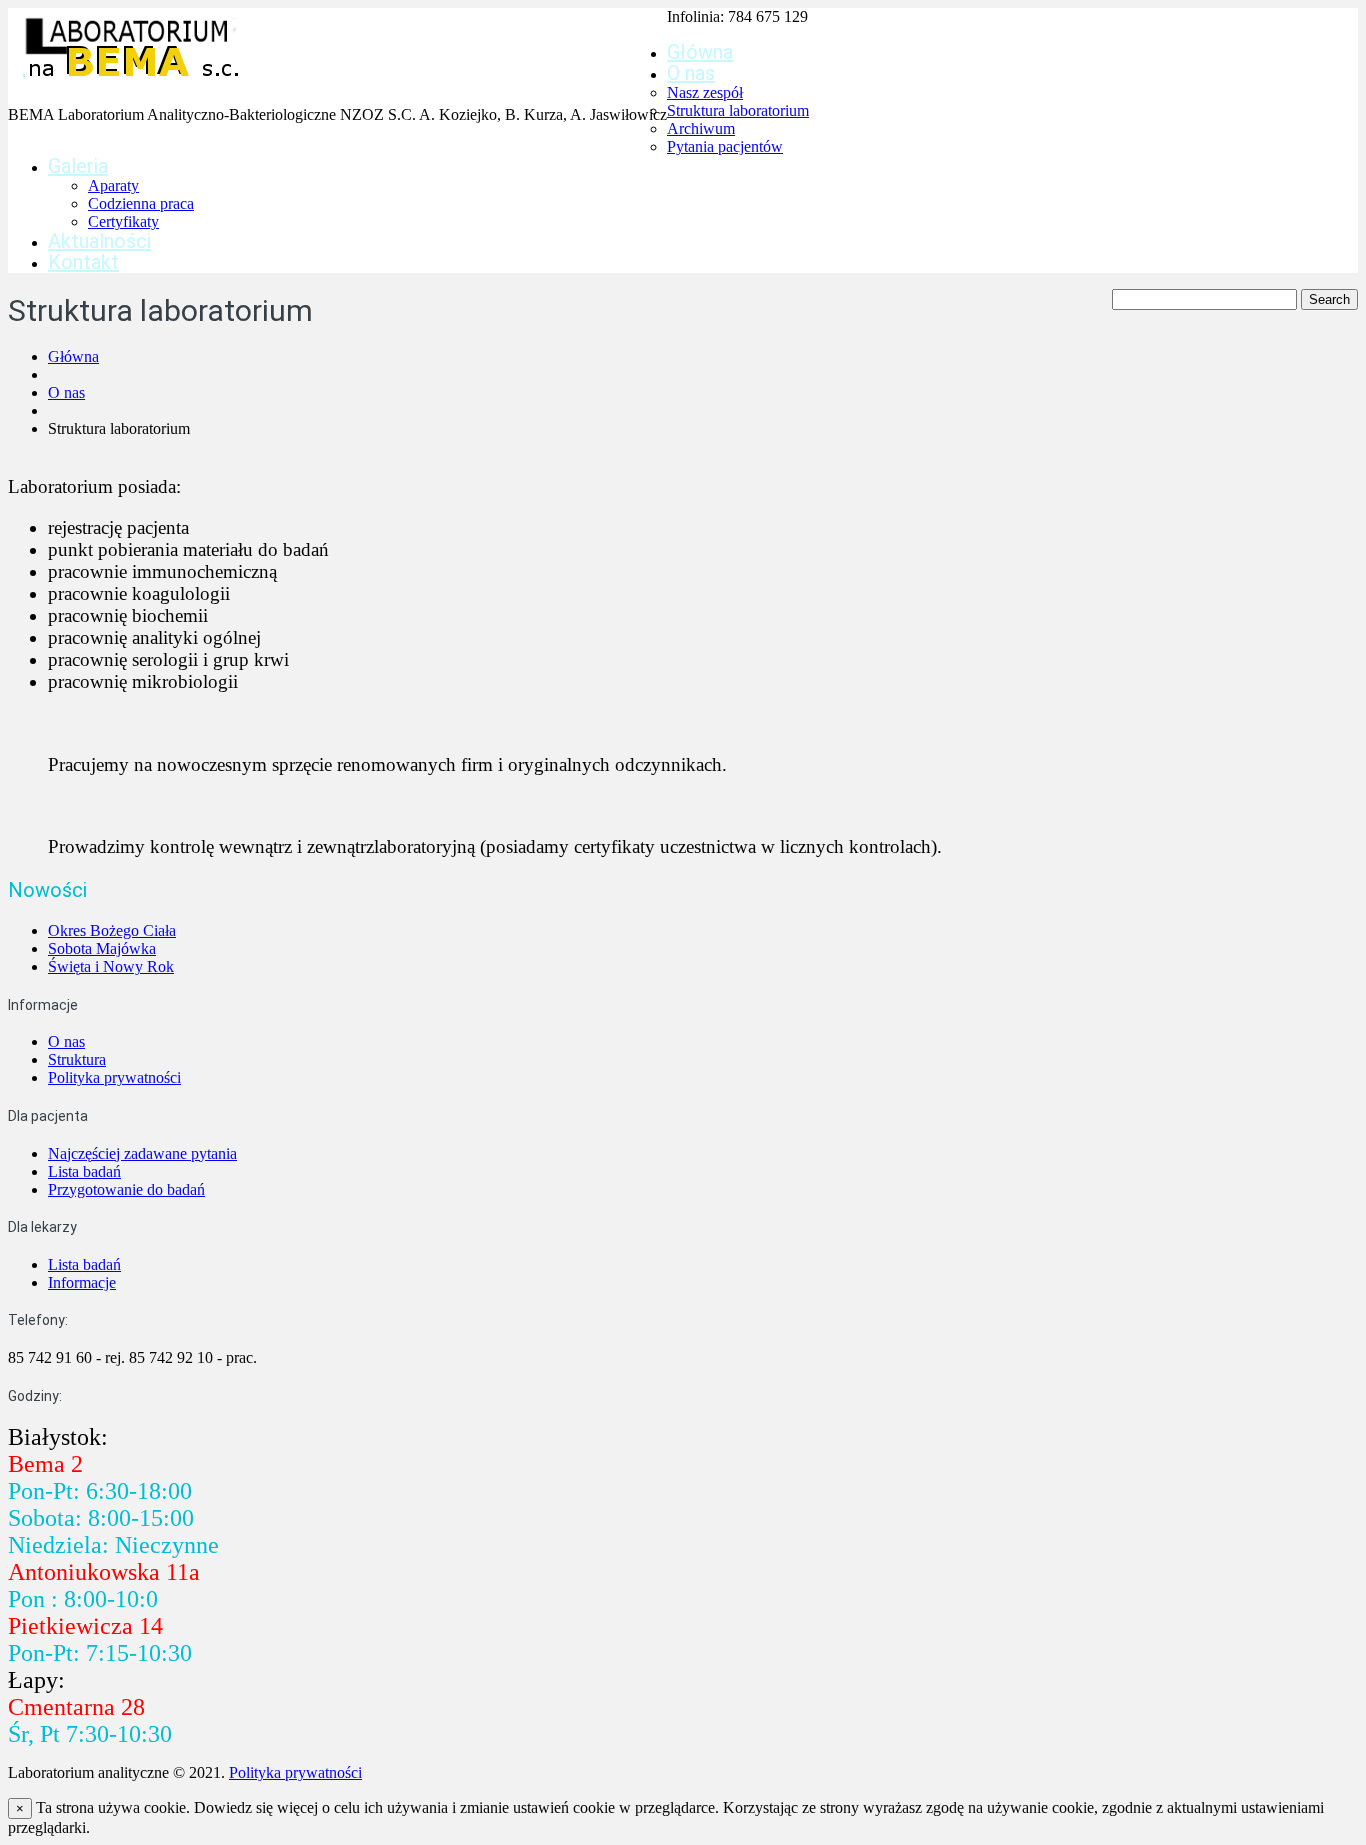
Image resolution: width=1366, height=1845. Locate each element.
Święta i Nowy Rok (111, 966)
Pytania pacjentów (725, 146)
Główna (700, 52)
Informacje (82, 1282)
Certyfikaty (123, 221)
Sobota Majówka (102, 948)
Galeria (78, 166)
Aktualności (99, 241)
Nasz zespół (705, 92)
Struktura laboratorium (738, 110)
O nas (691, 73)
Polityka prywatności (114, 1077)
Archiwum (701, 128)
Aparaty (113, 185)
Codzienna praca (141, 203)
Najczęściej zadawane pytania (142, 1153)
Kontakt (83, 262)
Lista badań (84, 1171)
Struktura (77, 1059)
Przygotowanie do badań (126, 1189)
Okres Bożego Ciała (112, 930)
